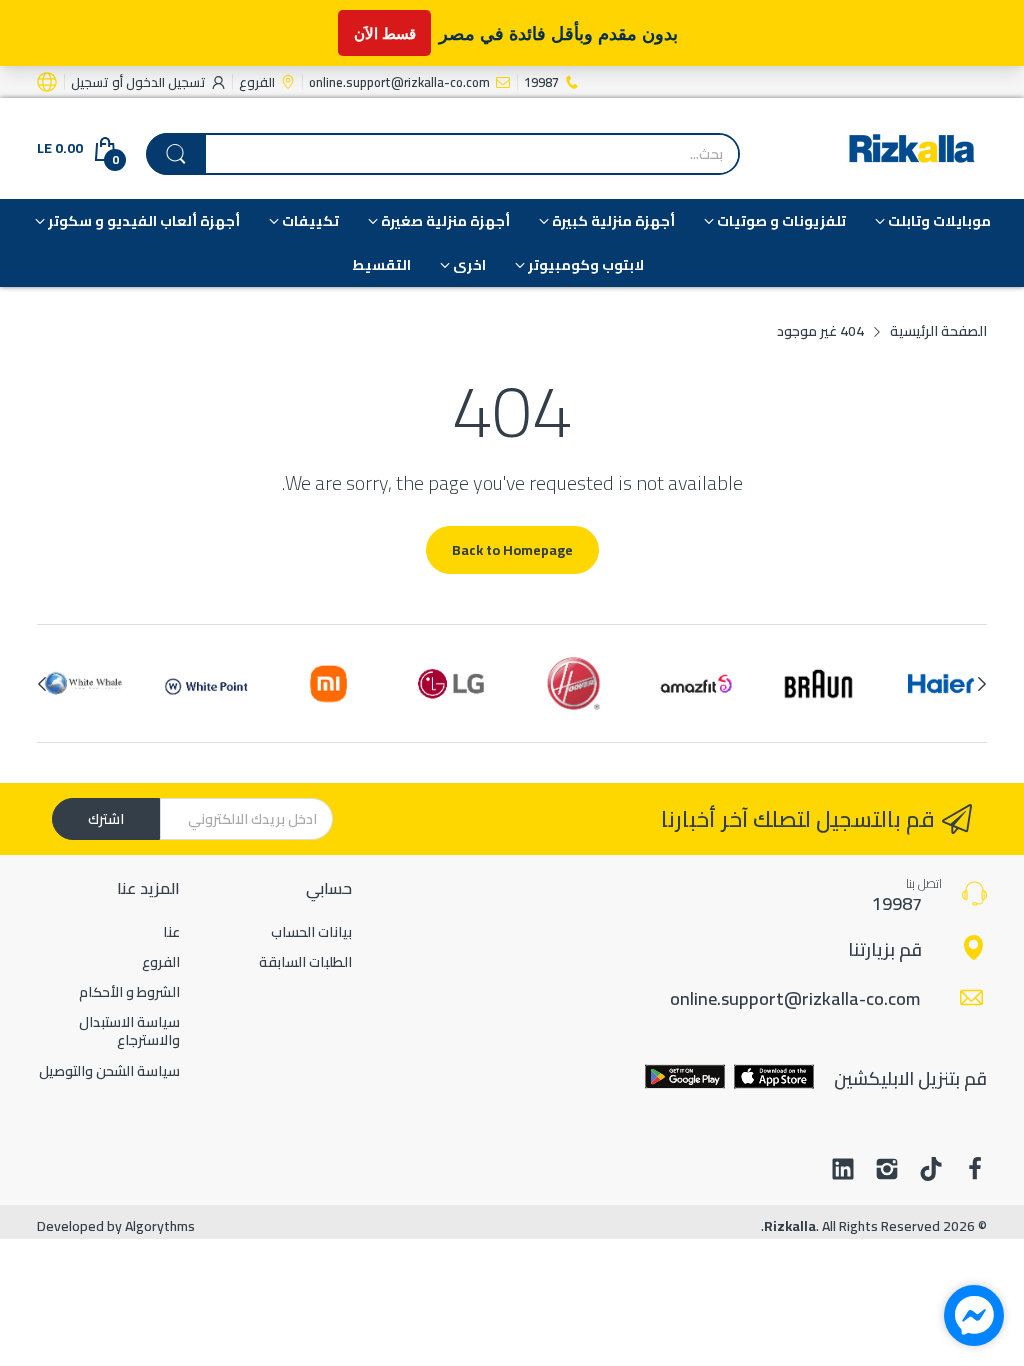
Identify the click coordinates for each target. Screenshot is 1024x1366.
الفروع (161, 962)
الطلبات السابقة (305, 962)
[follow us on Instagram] (887, 1171)
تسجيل (90, 82)
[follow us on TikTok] (931, 1171)
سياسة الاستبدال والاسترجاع (129, 1031)
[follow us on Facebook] (975, 1171)
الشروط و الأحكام (129, 992)
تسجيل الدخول (164, 82)
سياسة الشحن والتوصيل (109, 1071)
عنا (171, 932)
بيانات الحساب (311, 932)
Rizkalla (790, 1226)
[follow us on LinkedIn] (843, 1171)
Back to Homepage (512, 550)
